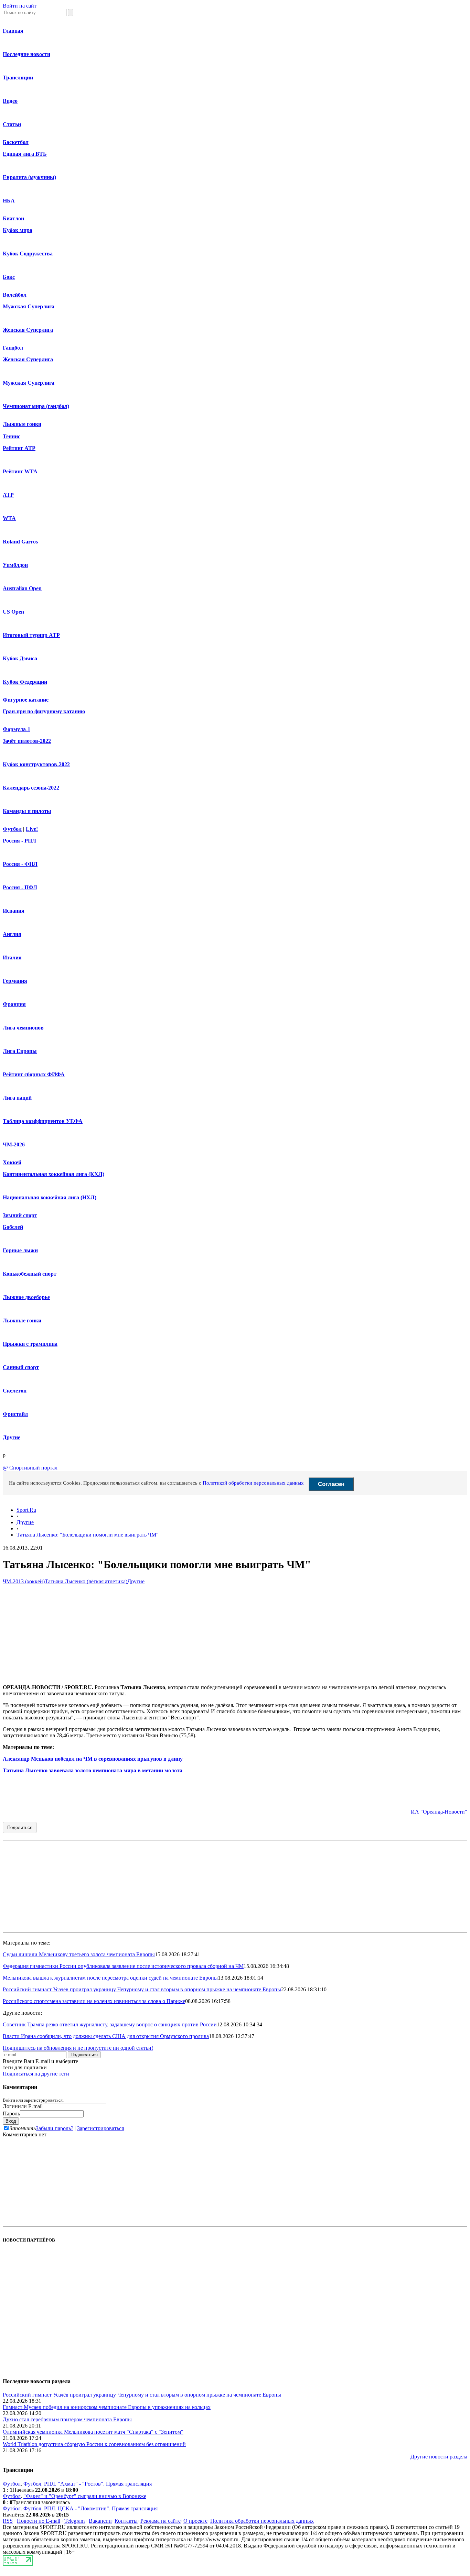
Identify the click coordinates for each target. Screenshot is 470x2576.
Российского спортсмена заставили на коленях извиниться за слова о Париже (94, 2001)
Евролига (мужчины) (29, 177)
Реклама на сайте (161, 2521)
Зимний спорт (20, 1215)
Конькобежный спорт (30, 1274)
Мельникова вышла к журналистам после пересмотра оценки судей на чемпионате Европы (110, 1978)
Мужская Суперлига (29, 306)
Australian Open (22, 588)
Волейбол (15, 295)
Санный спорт (21, 1367)
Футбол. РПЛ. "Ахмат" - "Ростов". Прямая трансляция (88, 2484)
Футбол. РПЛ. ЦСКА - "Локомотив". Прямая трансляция (90, 2508)
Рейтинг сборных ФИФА (34, 1074)
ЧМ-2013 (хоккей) (24, 1581)
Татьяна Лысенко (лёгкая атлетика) (86, 1581)
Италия (12, 957)
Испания (14, 911)
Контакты (126, 2521)
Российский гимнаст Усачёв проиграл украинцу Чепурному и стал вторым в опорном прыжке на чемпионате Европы (142, 1989)
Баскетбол (16, 142)
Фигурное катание (26, 700)
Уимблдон (15, 565)
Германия (15, 981)
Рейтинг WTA (20, 471)
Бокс (9, 277)
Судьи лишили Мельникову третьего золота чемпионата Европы (79, 1954)
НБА (9, 201)
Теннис (12, 436)
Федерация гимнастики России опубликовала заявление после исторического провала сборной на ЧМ (123, 1966)
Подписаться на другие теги (36, 2074)
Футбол (12, 829)
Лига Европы (20, 1051)
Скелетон (15, 1391)
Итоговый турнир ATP (31, 635)
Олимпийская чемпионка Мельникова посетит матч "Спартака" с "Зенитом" (93, 2432)
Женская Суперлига (28, 330)
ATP (8, 495)
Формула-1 (17, 729)
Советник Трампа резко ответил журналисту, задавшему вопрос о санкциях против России (110, 2024)
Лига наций (17, 1098)
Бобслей (13, 1227)
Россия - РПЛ (19, 841)
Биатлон (13, 218)
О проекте (195, 2521)
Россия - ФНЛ (20, 864)
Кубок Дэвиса (20, 658)
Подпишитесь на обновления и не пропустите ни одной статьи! (78, 2048)
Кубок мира (18, 230)
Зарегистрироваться (100, 2128)
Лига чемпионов (23, 1028)
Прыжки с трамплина (30, 1344)
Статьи (12, 124)
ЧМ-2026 (14, 1144)
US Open (13, 612)
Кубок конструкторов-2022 (36, 764)
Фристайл (15, 1414)
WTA (9, 518)
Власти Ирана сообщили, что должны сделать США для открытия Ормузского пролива (106, 2036)
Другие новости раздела (439, 2457)
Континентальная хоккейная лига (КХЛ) (54, 1174)
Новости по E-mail (39, 2521)
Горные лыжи (20, 1250)
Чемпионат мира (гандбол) (36, 406)
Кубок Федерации (25, 682)
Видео (10, 101)
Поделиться (20, 1828)
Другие (12, 1437)
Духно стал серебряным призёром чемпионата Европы (67, 2419)
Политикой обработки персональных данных (253, 1483)
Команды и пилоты (27, 811)
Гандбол (13, 348)
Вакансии (100, 2521)
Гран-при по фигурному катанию (44, 711)
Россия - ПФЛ (20, 887)
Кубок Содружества (28, 254)
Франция (14, 1004)
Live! (32, 829)
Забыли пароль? (55, 2128)
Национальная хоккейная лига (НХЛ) (50, 1197)
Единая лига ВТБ (25, 154)
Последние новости (26, 54)
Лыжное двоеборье (26, 1297)
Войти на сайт (20, 6)
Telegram (74, 2521)
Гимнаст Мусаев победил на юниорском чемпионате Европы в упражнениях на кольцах (107, 2407)
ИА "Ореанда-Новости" (439, 1812)
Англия (12, 934)
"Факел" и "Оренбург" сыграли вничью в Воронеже (85, 2496)
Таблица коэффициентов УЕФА (43, 1121)
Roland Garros (20, 542)
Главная (13, 31)
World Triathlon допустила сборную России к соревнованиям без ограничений (94, 2444)
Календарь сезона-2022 (31, 788)
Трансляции (18, 78)
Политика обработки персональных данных (262, 2521)
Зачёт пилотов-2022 (27, 741)
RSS (8, 2521)
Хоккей (12, 1162)
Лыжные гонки (22, 424)
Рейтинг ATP (19, 448)
